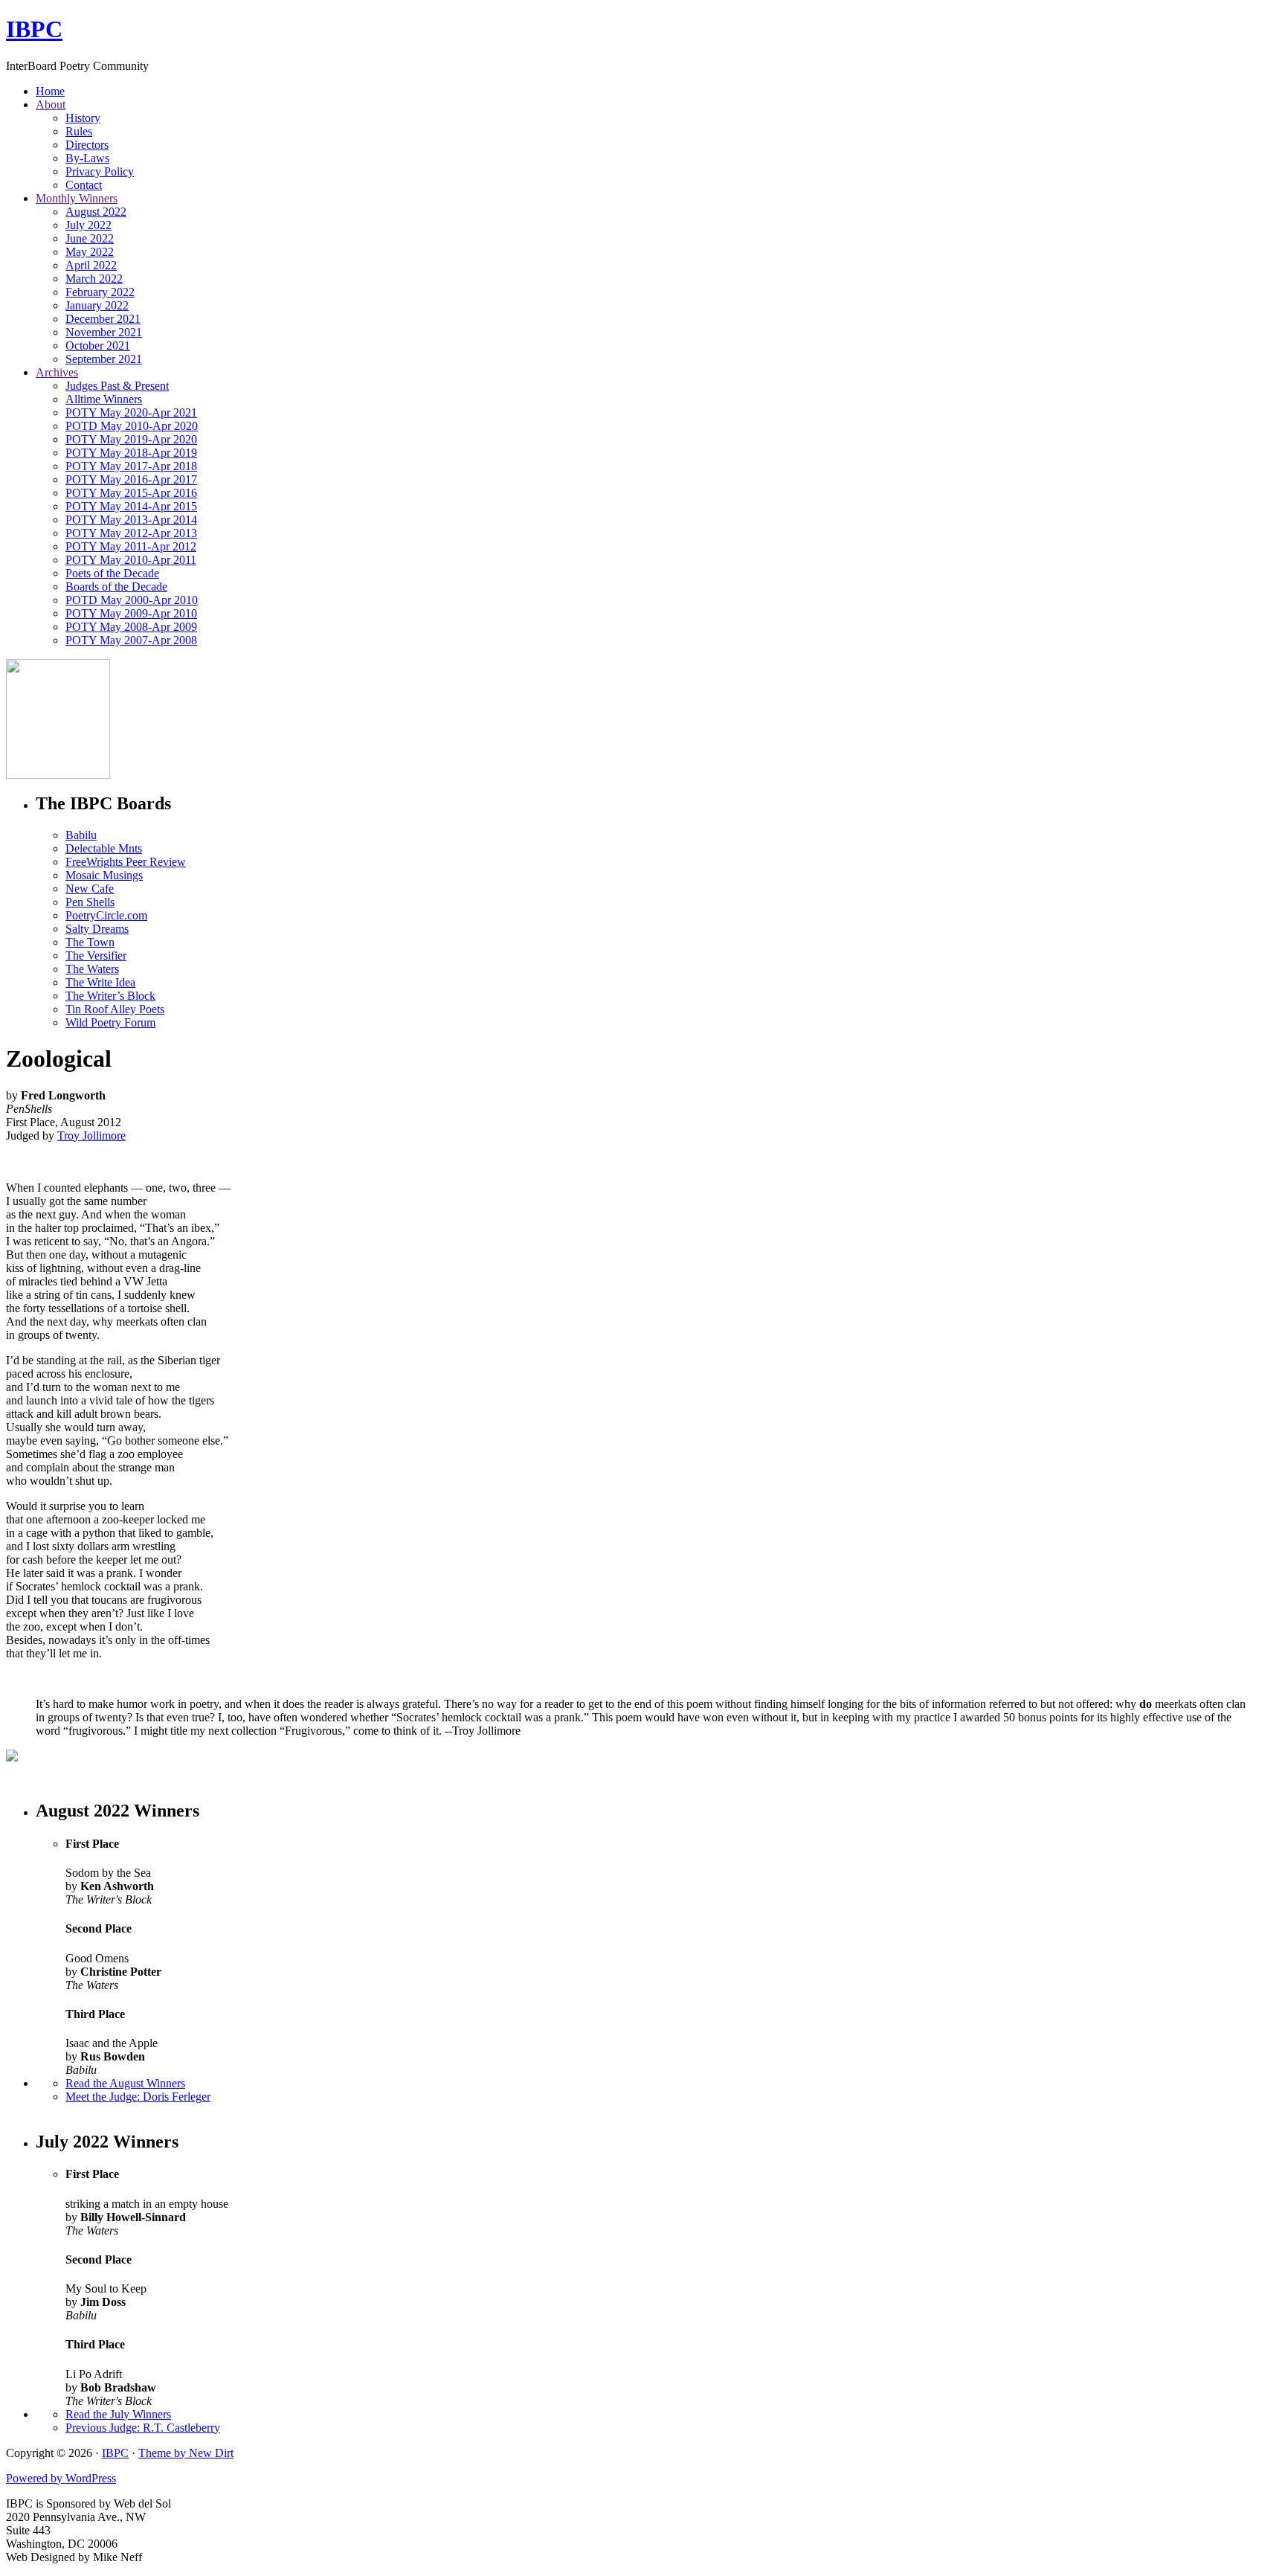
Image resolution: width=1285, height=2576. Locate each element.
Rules (79, 131)
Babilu (81, 835)
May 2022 (90, 252)
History (83, 118)
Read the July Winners (118, 2414)
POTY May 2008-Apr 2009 (131, 627)
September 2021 (104, 359)
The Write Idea (100, 982)
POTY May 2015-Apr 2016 (131, 493)
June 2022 (90, 238)
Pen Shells (90, 902)
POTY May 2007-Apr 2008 (131, 640)
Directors (87, 145)
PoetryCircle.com (106, 915)
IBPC (34, 29)
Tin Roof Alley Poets (115, 1009)
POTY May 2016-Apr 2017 (131, 479)
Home (50, 91)
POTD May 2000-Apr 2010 (132, 600)
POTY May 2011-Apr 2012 (131, 546)
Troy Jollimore (91, 1136)
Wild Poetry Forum (110, 1022)
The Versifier (96, 955)
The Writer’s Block (110, 996)
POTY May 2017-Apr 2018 (131, 466)
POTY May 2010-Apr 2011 (131, 560)
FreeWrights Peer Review (126, 862)
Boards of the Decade (116, 587)
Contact (84, 185)
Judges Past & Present (117, 386)
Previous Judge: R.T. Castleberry (143, 2428)
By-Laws (87, 158)
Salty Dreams (97, 929)
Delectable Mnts (104, 848)
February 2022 (100, 292)
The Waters (92, 969)
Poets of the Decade (112, 573)
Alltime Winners (104, 399)
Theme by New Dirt (186, 2453)
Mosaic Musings (104, 875)
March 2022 (94, 279)
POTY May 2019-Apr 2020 (131, 439)
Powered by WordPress (61, 2478)
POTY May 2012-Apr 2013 (131, 533)
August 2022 (96, 212)
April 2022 (91, 265)
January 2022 (97, 305)
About (51, 105)
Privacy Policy (100, 171)
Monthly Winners (77, 198)
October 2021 (98, 346)
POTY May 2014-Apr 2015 (131, 506)
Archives (57, 372)
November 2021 (104, 332)
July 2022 (88, 225)
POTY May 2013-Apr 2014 (131, 520)
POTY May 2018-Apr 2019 (131, 453)
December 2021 (103, 319)
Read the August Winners (125, 2083)
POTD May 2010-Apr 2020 (132, 426)
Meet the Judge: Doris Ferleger (138, 2097)
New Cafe (90, 889)
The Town (90, 942)
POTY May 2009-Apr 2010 (131, 613)
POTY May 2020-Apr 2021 (131, 412)
